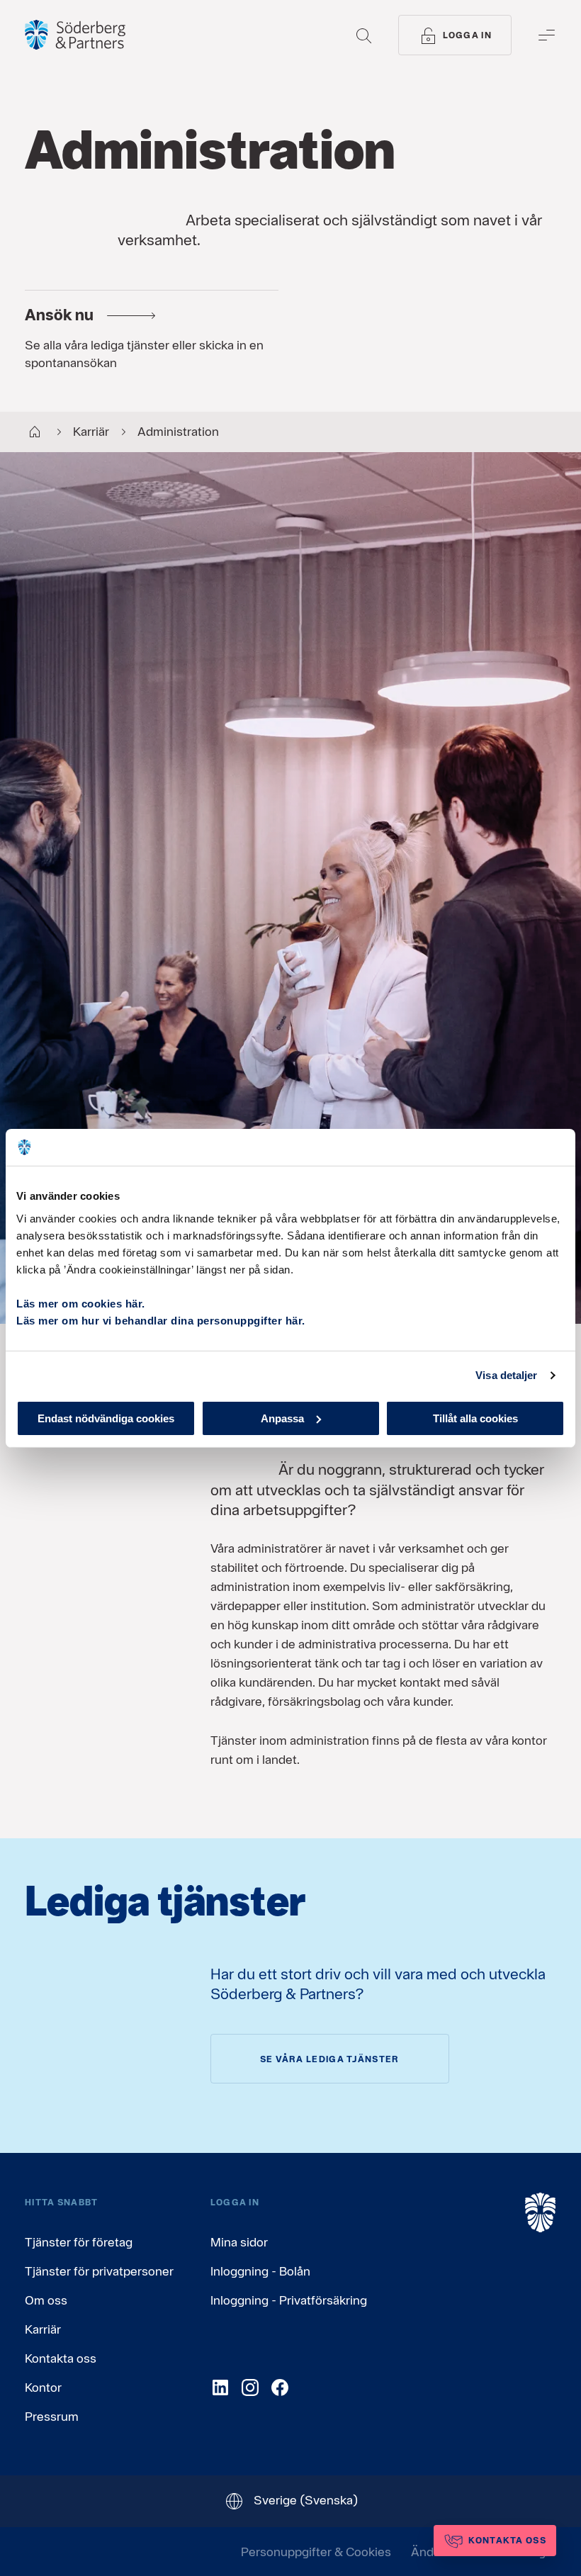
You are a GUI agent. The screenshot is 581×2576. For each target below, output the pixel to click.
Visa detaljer (506, 1375)
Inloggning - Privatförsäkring (289, 2300)
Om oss (46, 2300)
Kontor (43, 2387)
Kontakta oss (61, 2358)
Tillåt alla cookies (475, 1418)
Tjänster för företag (79, 2242)
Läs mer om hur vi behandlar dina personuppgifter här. (161, 1320)
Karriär (43, 2329)
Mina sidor (239, 2242)
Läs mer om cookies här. (81, 1303)
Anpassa (282, 1418)
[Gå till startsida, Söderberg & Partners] (75, 35)
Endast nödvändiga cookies (106, 1418)
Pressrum (52, 2416)
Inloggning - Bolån (260, 2271)
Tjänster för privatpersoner (99, 2271)
